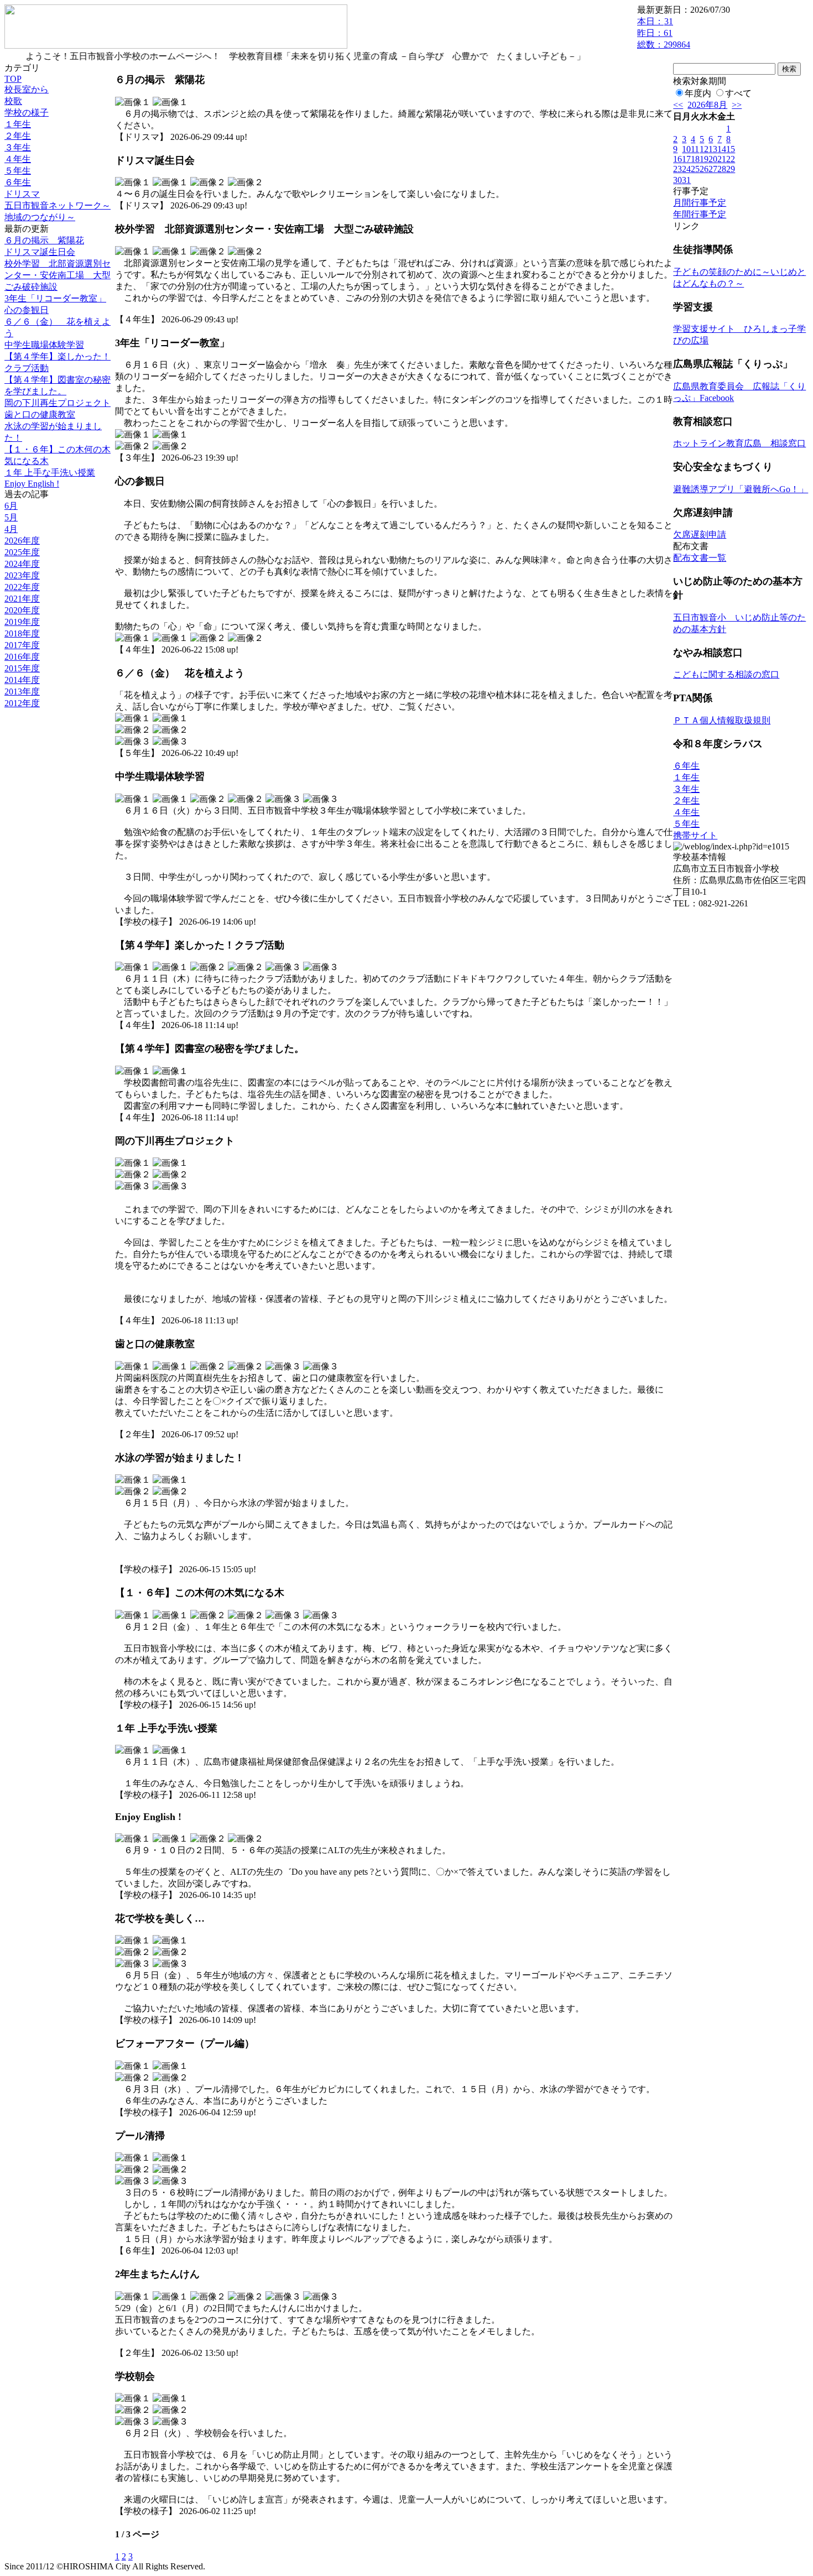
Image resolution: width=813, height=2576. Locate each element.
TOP (13, 79)
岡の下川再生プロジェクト (58, 403)
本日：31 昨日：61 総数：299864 (664, 33)
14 (722, 149)
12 (704, 149)
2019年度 (22, 622)
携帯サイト (695, 835)
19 (704, 159)
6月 (11, 506)
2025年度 (22, 552)
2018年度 (22, 633)
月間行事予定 (700, 203)
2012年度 (22, 703)
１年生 (18, 124)
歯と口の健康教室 (40, 414)
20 (713, 159)
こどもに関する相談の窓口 (726, 674)
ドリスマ (22, 194)
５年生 (18, 171)
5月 (11, 517)
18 (695, 159)
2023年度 (22, 575)
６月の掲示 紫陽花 (44, 240)
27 (713, 169)
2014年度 (22, 680)
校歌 (13, 101)
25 (695, 169)
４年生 (18, 159)
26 (704, 169)
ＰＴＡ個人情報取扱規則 (722, 720)
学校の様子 (27, 113)
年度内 (698, 93)
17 (686, 159)
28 (722, 169)
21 (722, 159)
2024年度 (22, 564)
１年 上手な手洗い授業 (50, 473)
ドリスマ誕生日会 (40, 252)
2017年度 (22, 645)
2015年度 (22, 668)
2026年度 (22, 541)
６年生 (18, 182)
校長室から (27, 89)
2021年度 (22, 599)
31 (686, 180)
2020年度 (22, 610)
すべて (738, 93)
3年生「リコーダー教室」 (55, 298)
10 (686, 149)
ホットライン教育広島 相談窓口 (739, 443)
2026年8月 (707, 105)
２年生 (18, 136)
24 (686, 169)
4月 (11, 529)
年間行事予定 (700, 214)
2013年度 (22, 692)
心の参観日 (27, 310)
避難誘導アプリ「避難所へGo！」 (741, 489)
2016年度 (22, 657)
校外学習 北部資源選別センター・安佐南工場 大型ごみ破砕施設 (58, 275)
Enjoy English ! (32, 484)
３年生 (18, 147)
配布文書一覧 (700, 558)
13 (713, 149)
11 (695, 149)
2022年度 (22, 587)
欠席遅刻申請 (700, 535)
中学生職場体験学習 (44, 345)
